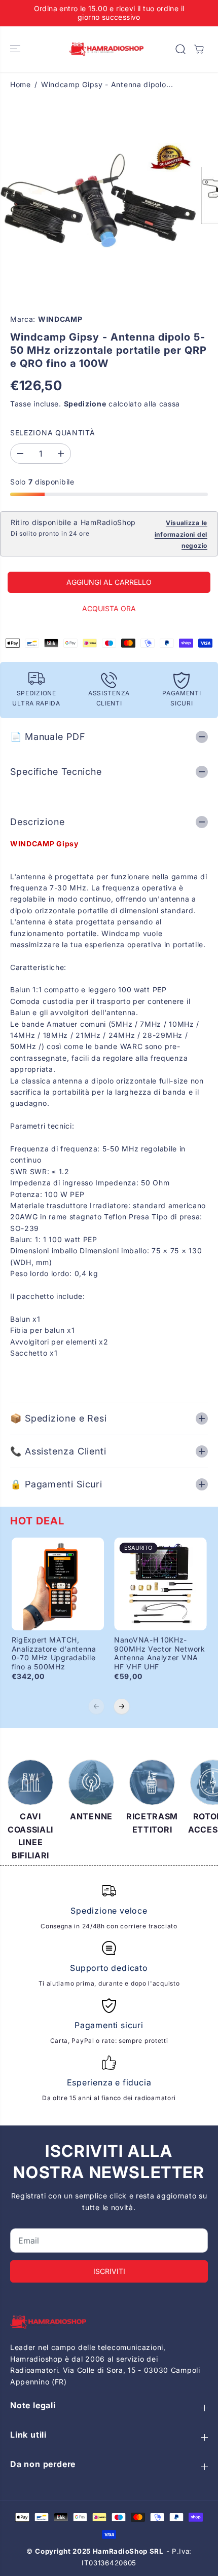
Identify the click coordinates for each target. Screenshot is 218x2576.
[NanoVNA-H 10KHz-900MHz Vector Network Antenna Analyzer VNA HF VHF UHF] (160, 1584)
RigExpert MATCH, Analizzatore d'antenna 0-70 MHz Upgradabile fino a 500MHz (54, 1653)
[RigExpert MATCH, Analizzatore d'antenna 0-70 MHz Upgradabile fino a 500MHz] (58, 1584)
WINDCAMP (60, 319)
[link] (109, 2322)
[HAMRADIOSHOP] (106, 49)
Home (21, 84)
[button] (16, 49)
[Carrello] (199, 49)
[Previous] (96, 1706)
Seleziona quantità (53, 433)
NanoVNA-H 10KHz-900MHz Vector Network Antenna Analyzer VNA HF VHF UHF (160, 1653)
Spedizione (85, 404)
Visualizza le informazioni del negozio (181, 534)
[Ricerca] (180, 49)
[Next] (122, 1706)
